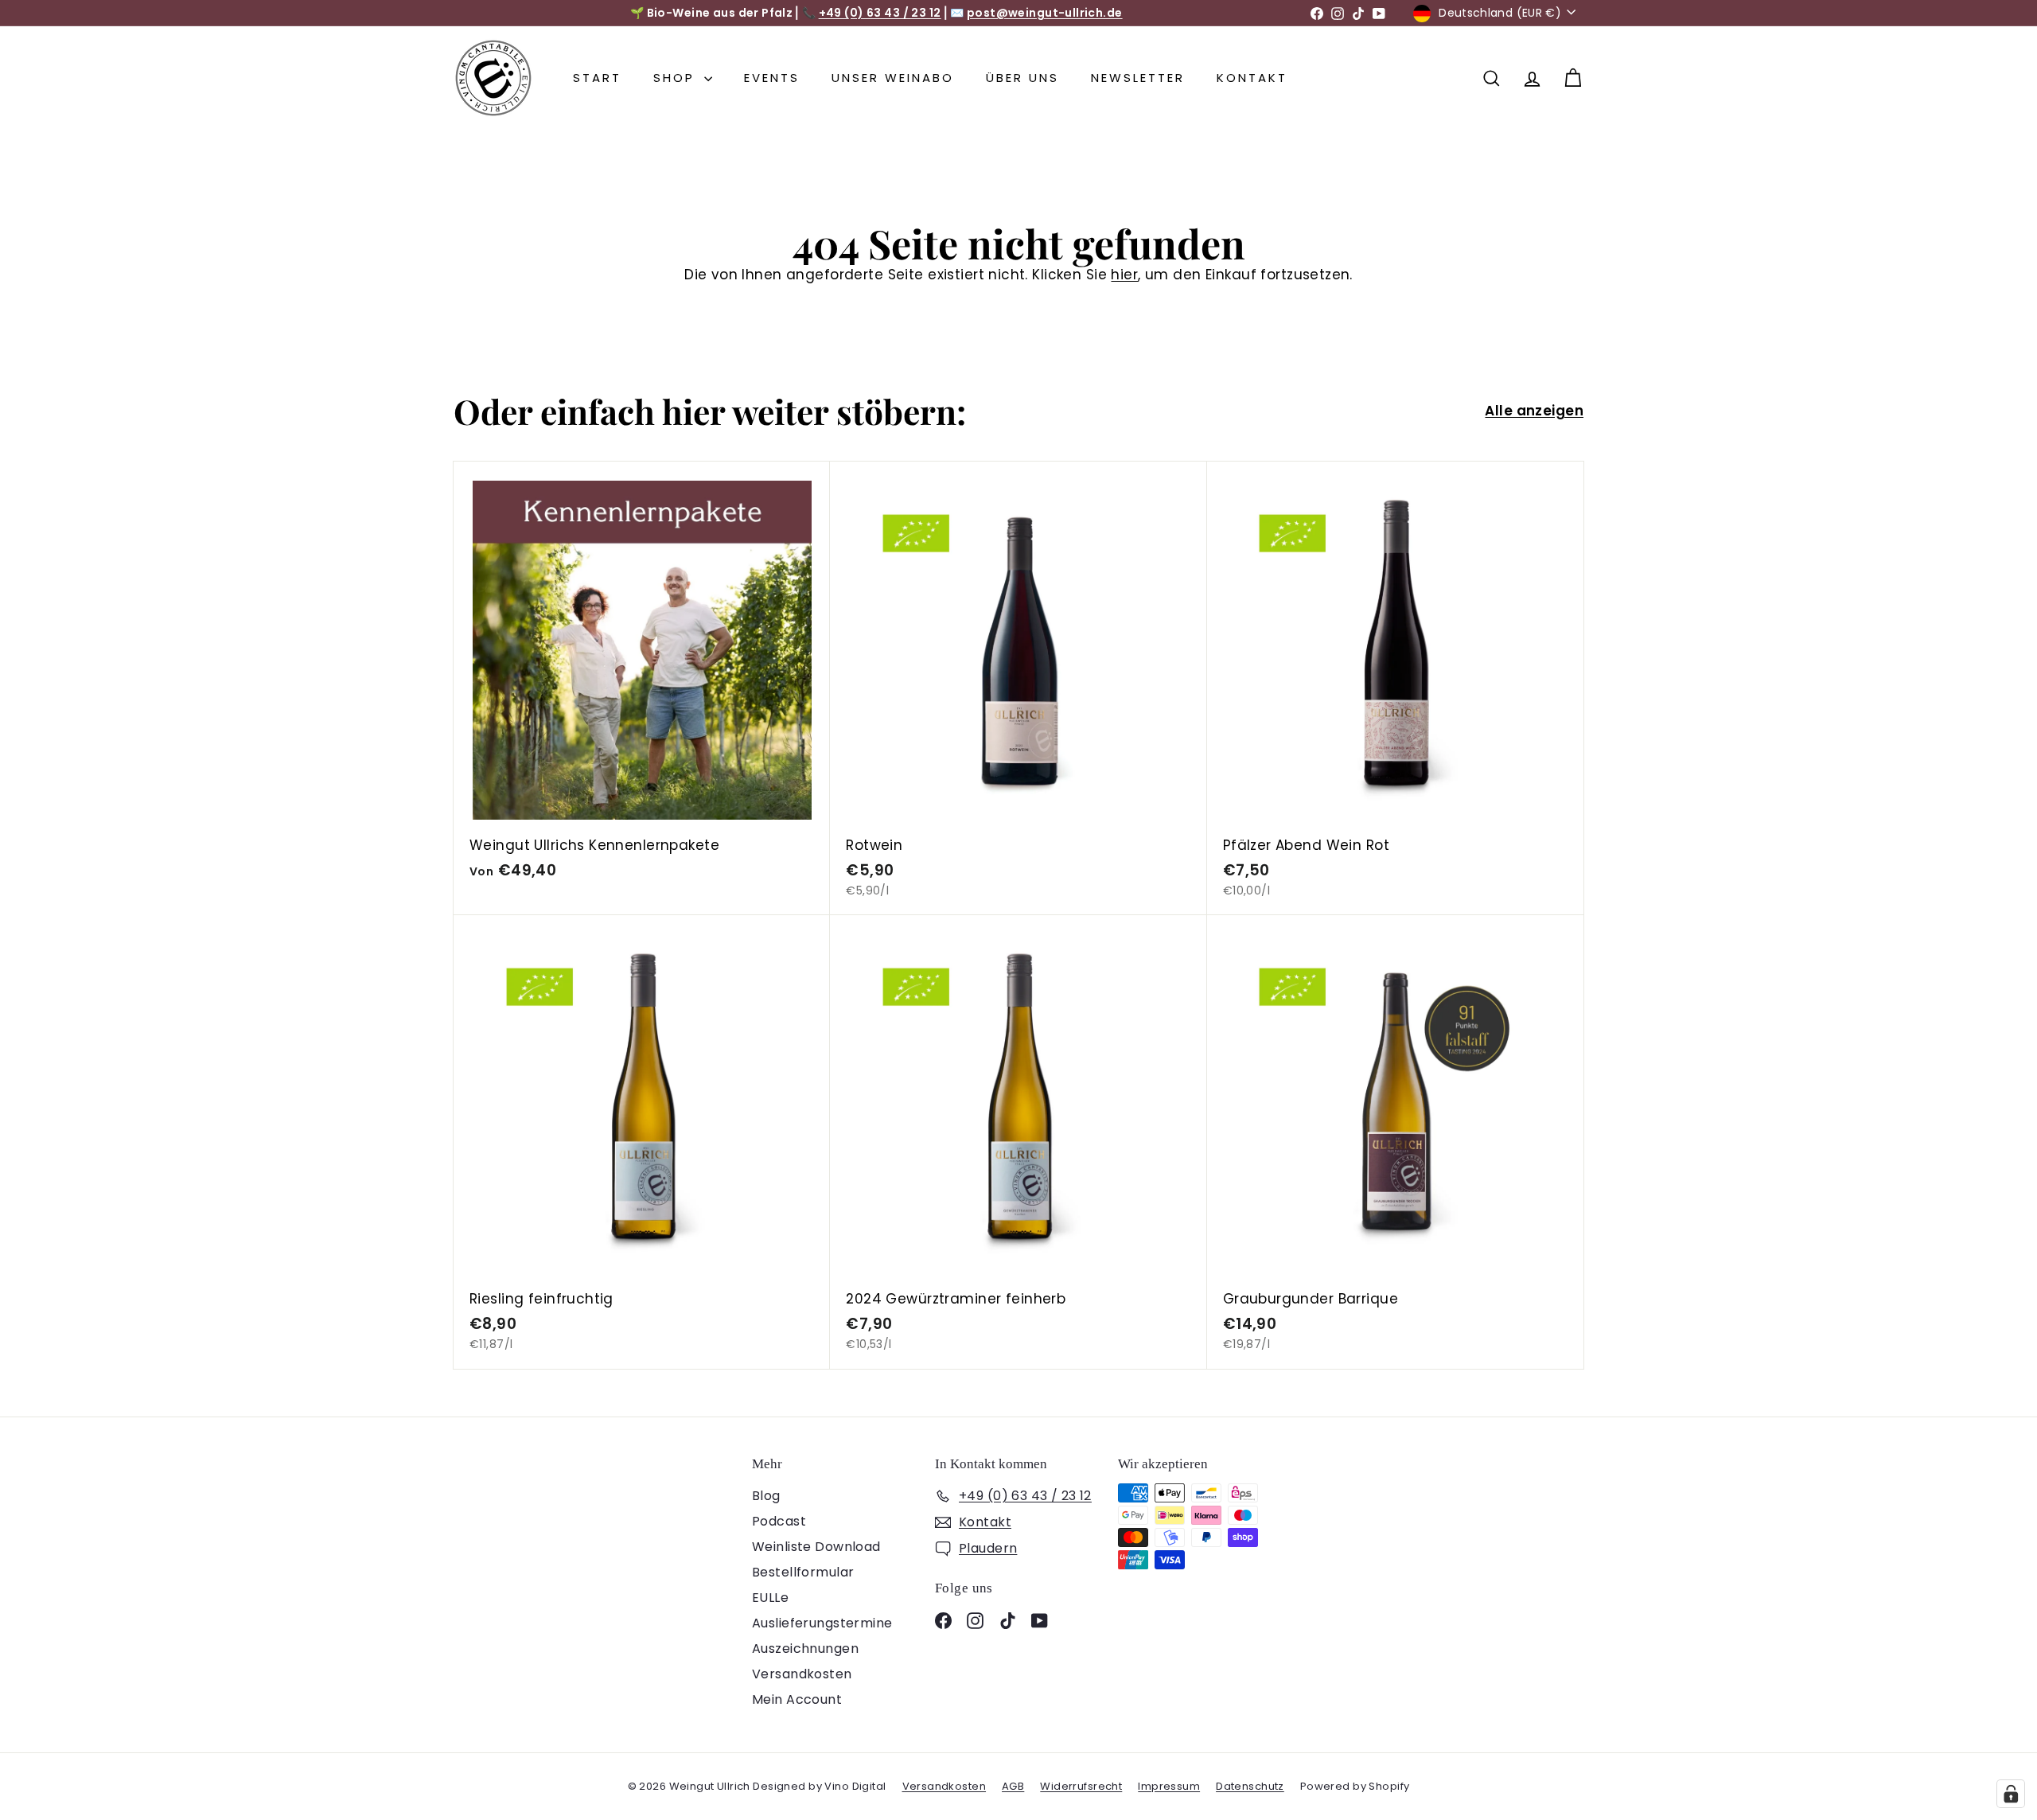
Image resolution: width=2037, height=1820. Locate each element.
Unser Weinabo (893, 78)
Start (597, 78)
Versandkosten (802, 1674)
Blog (766, 1496)
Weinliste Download (816, 1547)
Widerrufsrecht (1081, 1786)
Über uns (1022, 78)
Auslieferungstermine (822, 1623)
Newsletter (1138, 78)
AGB (1013, 1786)
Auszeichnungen (805, 1649)
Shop (677, 78)
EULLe (770, 1598)
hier (1124, 275)
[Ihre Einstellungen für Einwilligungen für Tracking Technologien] (2011, 1794)
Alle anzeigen (1534, 411)
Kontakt (1252, 78)
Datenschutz (1250, 1786)
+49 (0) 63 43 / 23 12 (880, 13)
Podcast (779, 1521)
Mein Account (797, 1699)
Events (772, 78)
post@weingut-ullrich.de (1045, 13)
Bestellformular (803, 1572)
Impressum (1169, 1786)
